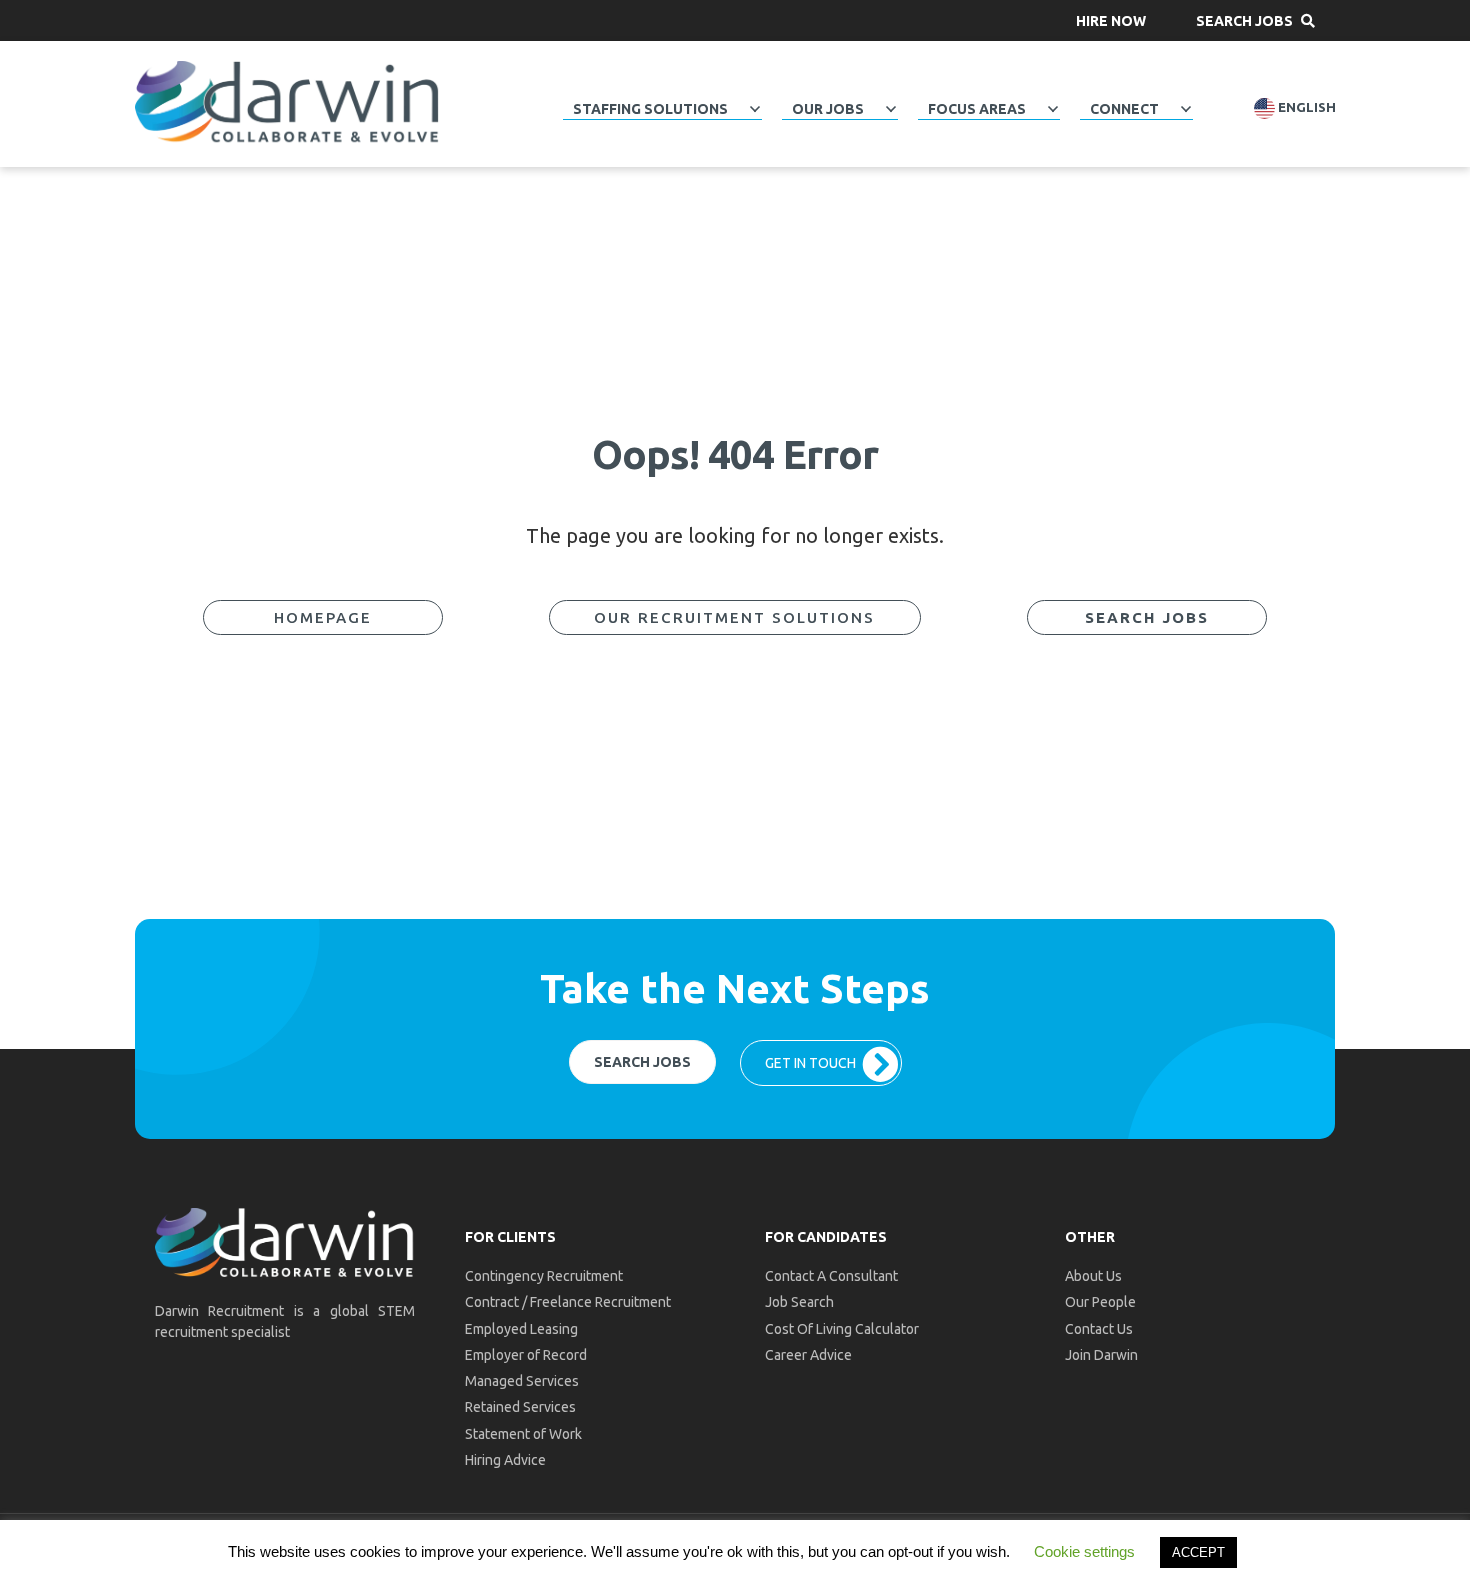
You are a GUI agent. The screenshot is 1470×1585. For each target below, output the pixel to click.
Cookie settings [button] (1084, 1551)
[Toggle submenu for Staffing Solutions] (755, 109)
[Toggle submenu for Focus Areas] (1053, 109)
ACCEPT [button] (1198, 1552)
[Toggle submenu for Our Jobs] (891, 109)
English (1305, 107)
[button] (1111, 20)
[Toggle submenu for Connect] (1186, 109)
